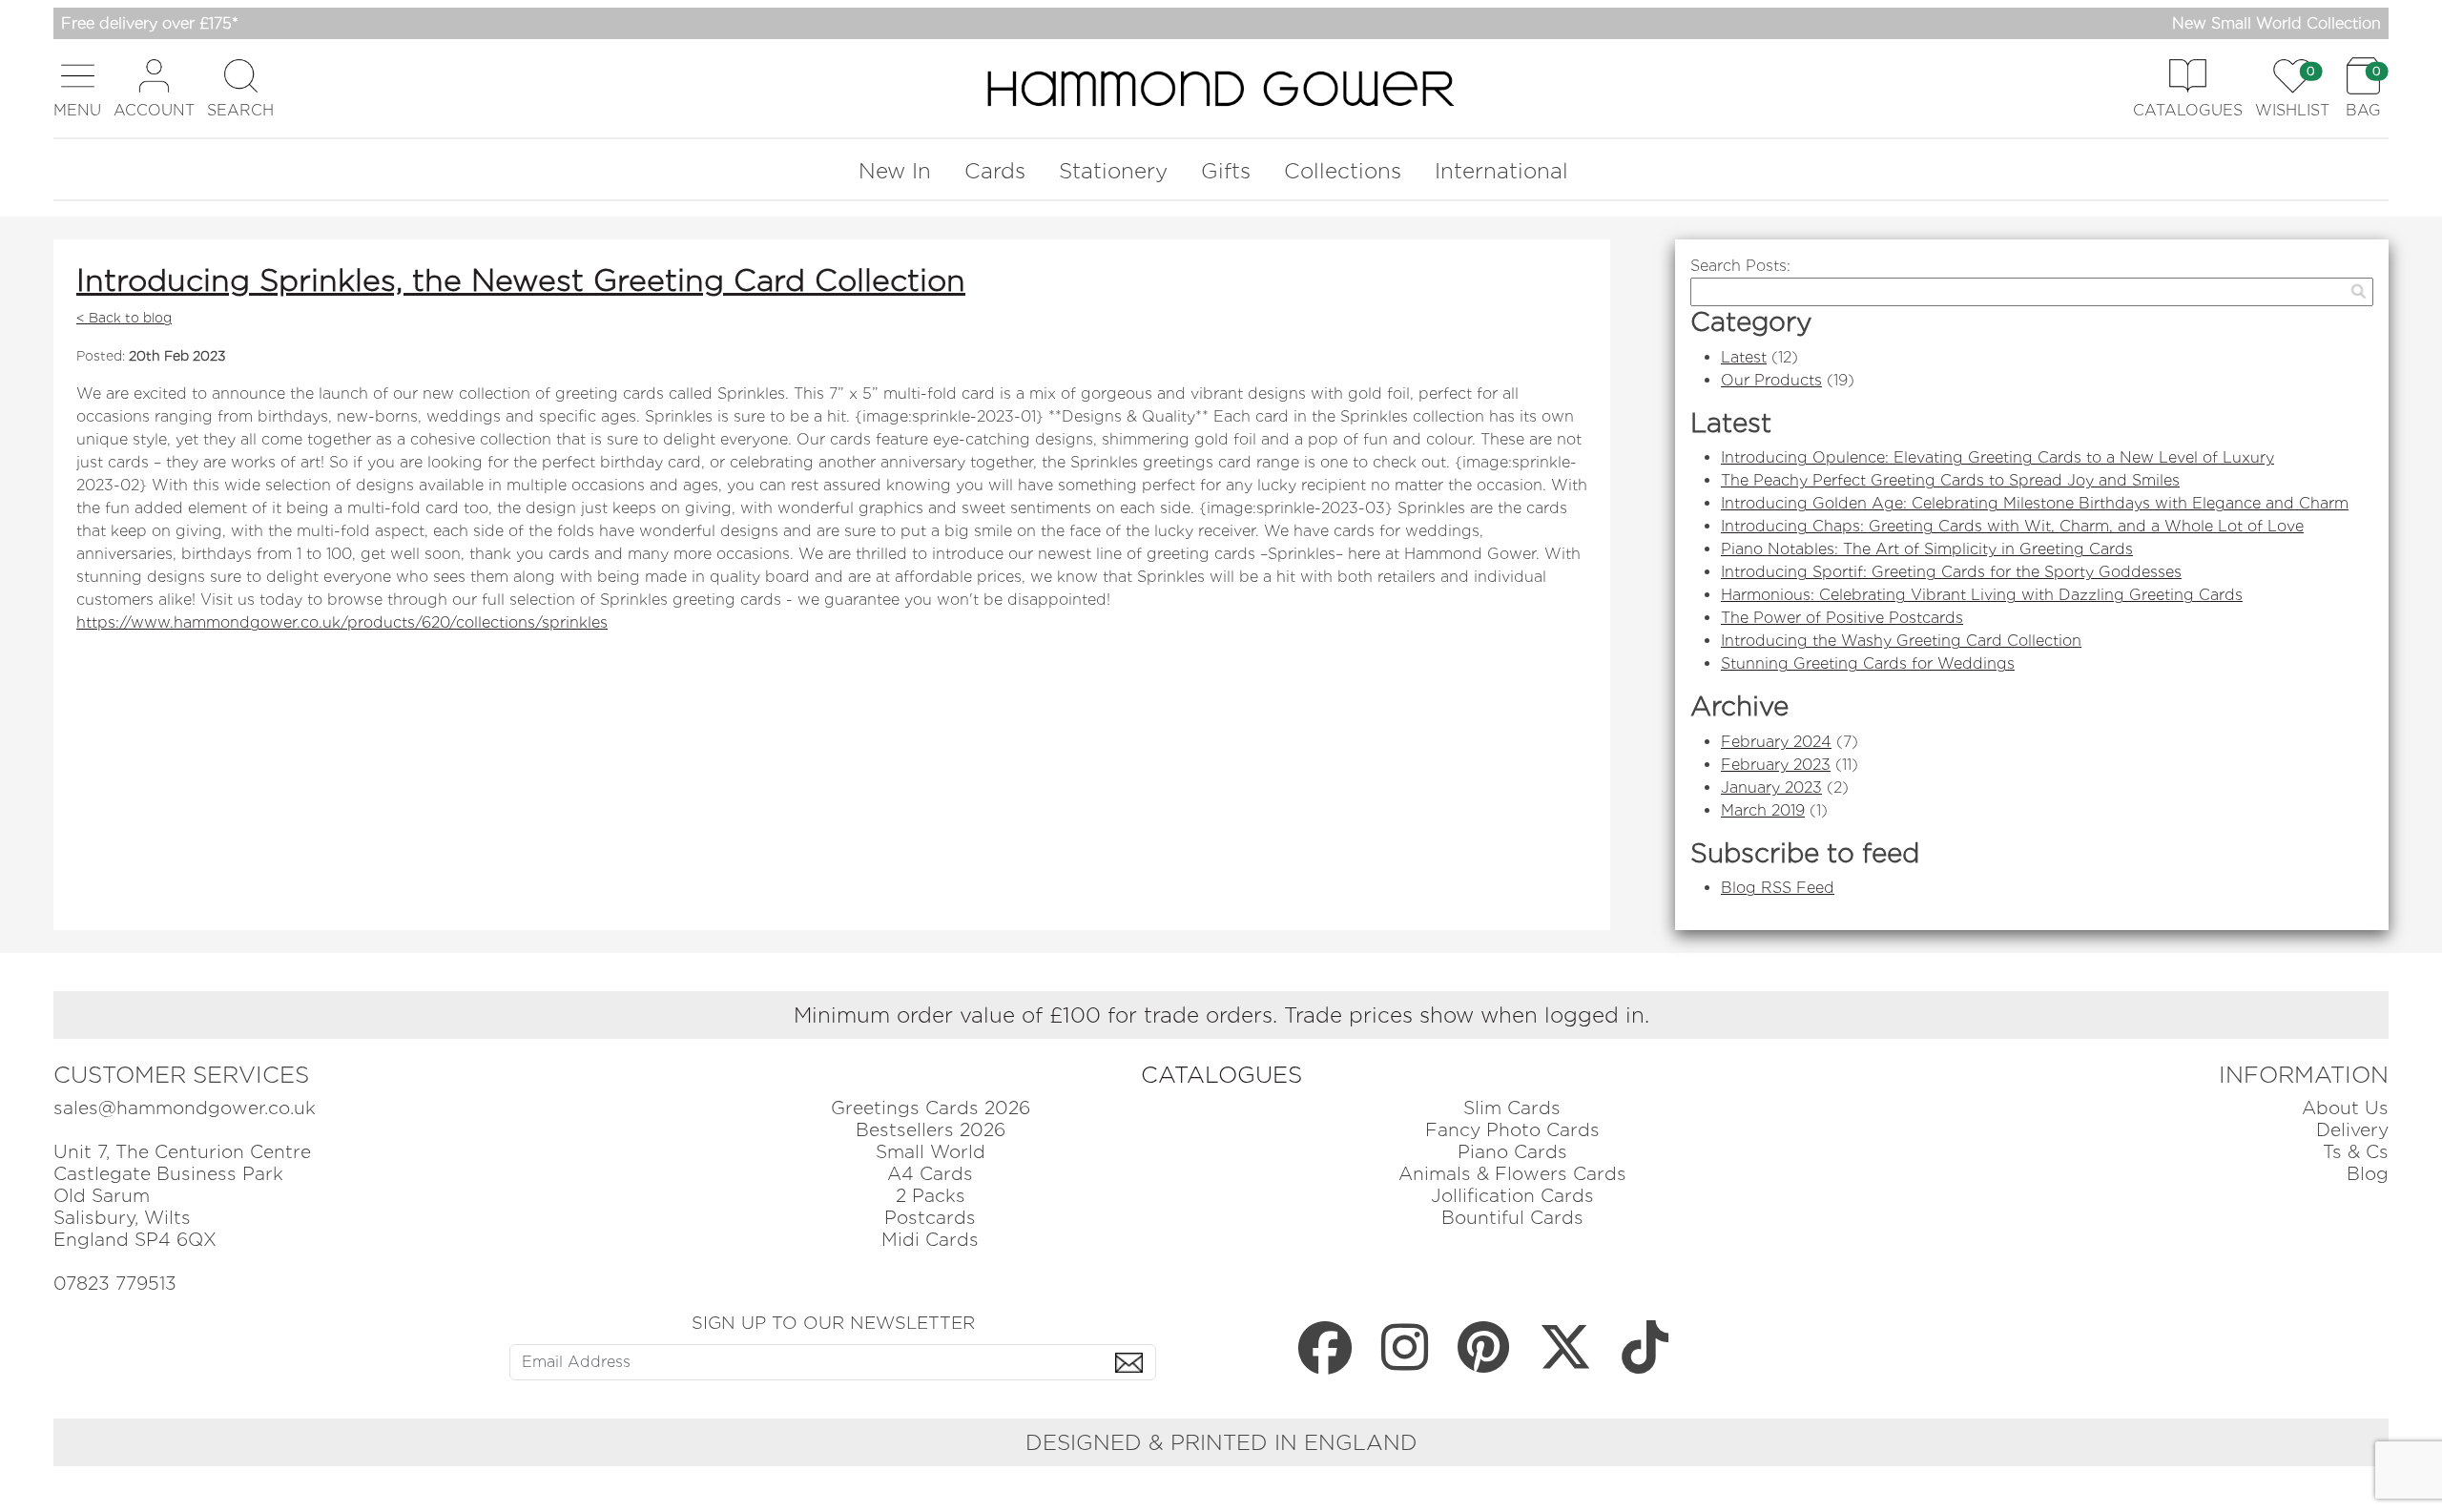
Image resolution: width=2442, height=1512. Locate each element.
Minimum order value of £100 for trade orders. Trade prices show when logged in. (1221, 1015)
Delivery (2352, 1130)
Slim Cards (1512, 1108)
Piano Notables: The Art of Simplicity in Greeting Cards (1927, 549)
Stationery (1113, 170)
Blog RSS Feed (1778, 888)
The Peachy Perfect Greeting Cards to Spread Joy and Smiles (1950, 480)
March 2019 (1763, 810)
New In (895, 170)
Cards (995, 170)
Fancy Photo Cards (1512, 1130)
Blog (2368, 1174)
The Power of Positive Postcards (1842, 618)
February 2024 (1776, 742)
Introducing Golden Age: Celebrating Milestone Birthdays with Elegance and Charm (2035, 503)
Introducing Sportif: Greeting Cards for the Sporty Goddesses (1951, 572)
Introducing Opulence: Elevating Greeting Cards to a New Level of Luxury (1997, 457)
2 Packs (931, 1196)
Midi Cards (930, 1240)
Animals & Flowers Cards (1512, 1174)
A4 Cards (930, 1174)
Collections (1343, 170)
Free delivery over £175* (150, 23)
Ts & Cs (2356, 1152)
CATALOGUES (1221, 1075)
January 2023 (1771, 787)
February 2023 (1776, 765)
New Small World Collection (2276, 23)
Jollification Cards (1512, 1196)
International (1501, 170)
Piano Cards (1512, 1152)
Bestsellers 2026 (931, 1130)
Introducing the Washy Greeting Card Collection (1901, 641)
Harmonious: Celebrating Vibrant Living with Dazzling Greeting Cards (1982, 595)
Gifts (1226, 170)
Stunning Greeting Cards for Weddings (1868, 663)
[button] (77, 88)
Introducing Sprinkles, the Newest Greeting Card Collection (521, 280)
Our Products (1771, 380)
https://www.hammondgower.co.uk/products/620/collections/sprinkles (342, 622)
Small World (931, 1152)
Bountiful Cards (1512, 1218)
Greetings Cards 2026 (931, 1108)
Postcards (930, 1218)
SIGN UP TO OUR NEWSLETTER (833, 1322)
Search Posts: (1740, 266)
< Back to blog (124, 318)
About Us (2345, 1108)
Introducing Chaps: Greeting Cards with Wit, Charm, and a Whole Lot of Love (2012, 526)
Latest (1744, 357)
